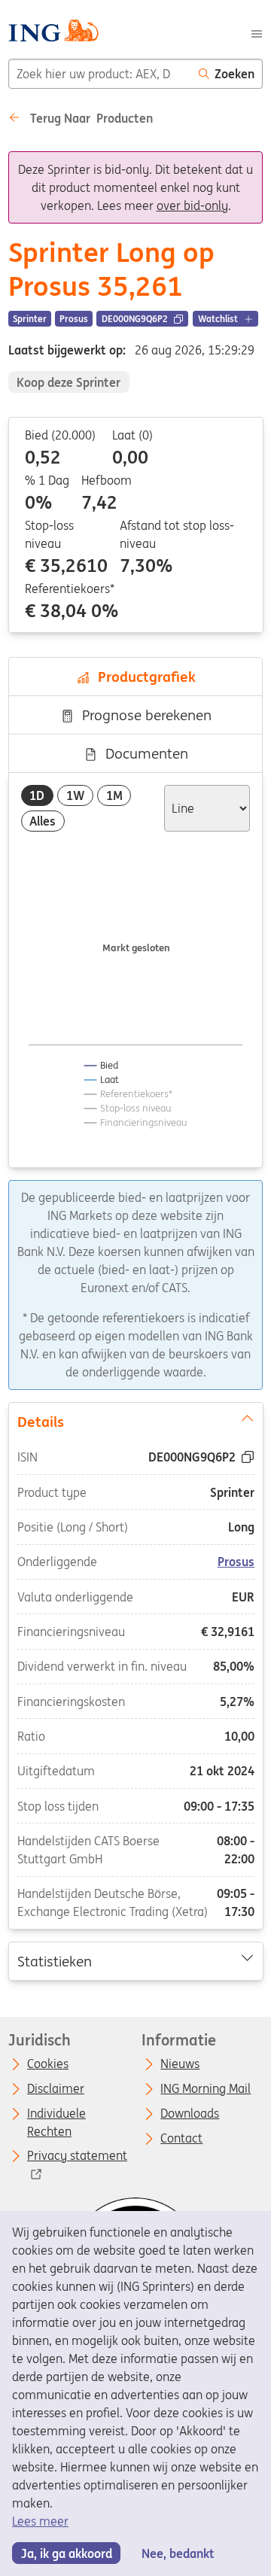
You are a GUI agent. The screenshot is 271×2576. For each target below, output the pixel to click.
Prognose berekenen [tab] (143, 715)
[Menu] (257, 32)
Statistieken (54, 1960)
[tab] (37, 796)
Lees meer (40, 2521)
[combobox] (100, 74)
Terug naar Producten (90, 118)
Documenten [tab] (143, 753)
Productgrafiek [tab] (143, 677)
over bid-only (192, 205)
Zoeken (234, 74)
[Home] (53, 33)
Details (40, 1422)
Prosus (236, 1562)
